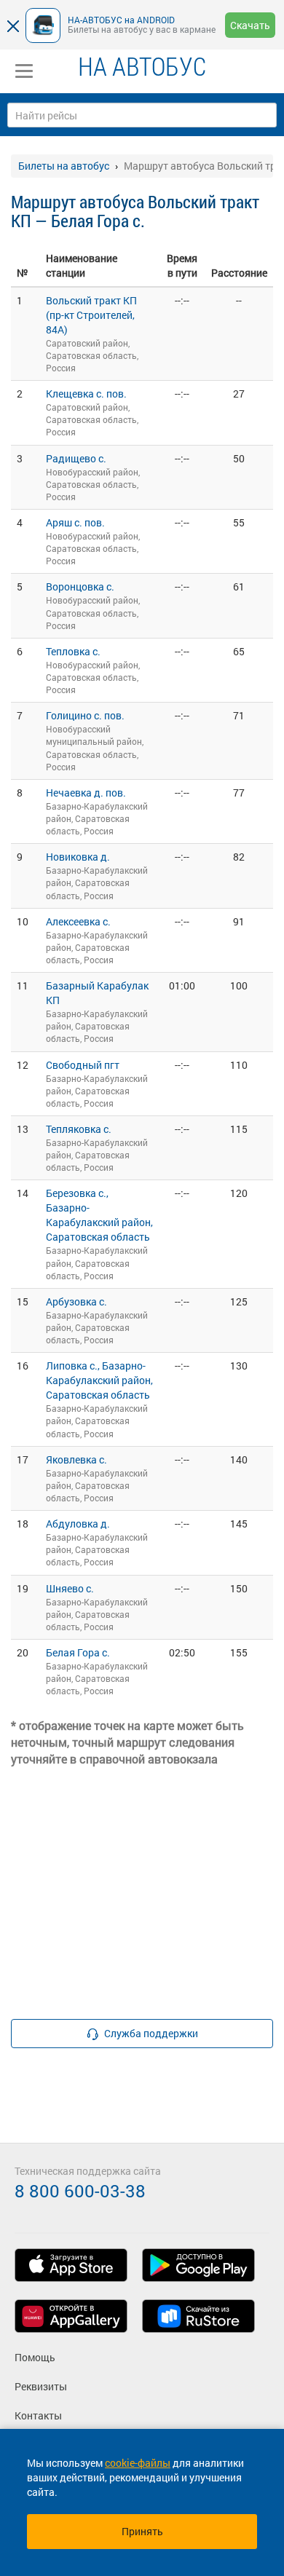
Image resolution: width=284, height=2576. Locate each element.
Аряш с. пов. (75, 522)
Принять (142, 2531)
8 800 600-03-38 (80, 2191)
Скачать (250, 25)
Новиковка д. (78, 857)
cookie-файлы (138, 2463)
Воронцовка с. (80, 586)
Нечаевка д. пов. (86, 793)
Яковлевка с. (76, 1459)
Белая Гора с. (78, 1652)
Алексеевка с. (78, 921)
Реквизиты (41, 2386)
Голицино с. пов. (85, 715)
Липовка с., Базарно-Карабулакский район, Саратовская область (99, 1380)
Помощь (35, 2357)
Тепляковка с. (79, 1129)
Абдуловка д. (78, 1524)
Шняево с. (70, 1588)
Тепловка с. (73, 651)
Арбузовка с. (76, 1301)
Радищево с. (76, 458)
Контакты (38, 2415)
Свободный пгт (83, 1065)
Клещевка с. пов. (86, 394)
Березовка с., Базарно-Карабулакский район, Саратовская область (99, 1215)
